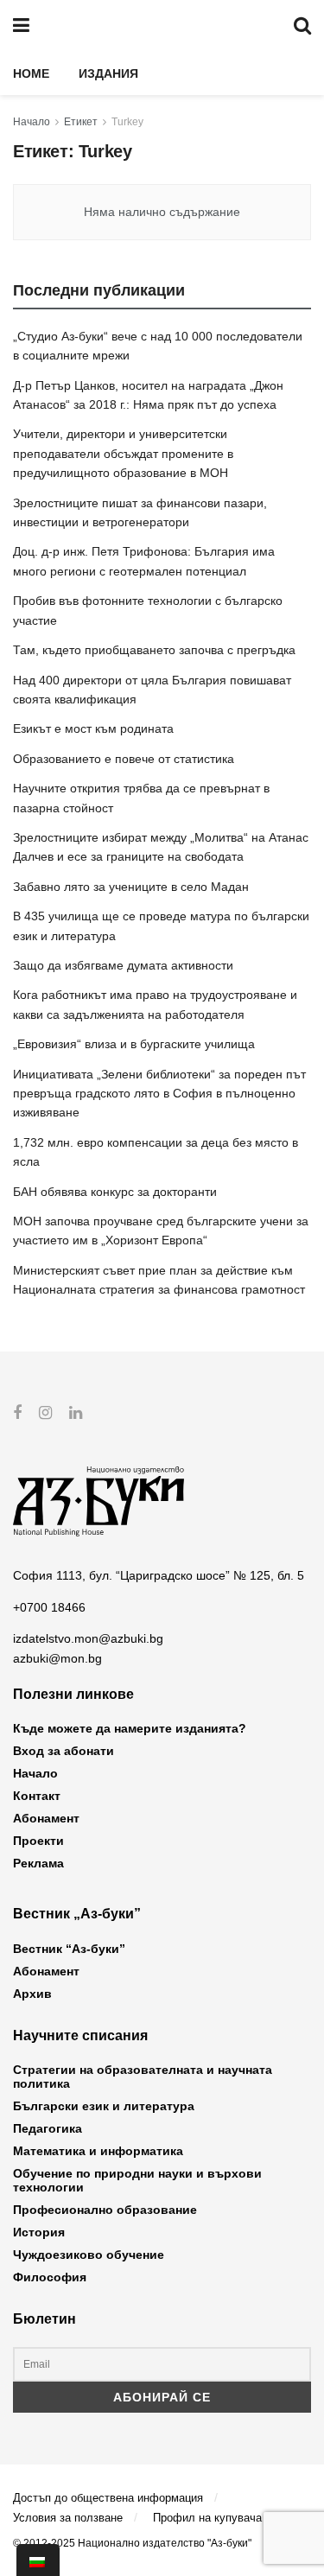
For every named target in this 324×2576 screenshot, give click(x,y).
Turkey (127, 122)
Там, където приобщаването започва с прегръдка (154, 650)
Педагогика (48, 2128)
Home (31, 73)
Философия (50, 2277)
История (39, 2232)
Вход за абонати (64, 1751)
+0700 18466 (49, 1607)
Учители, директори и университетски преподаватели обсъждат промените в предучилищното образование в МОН (123, 453)
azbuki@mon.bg (57, 1658)
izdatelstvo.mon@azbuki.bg (88, 1638)
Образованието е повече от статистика (124, 759)
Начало (32, 122)
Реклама (38, 1863)
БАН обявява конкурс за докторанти (115, 1192)
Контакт (37, 1796)
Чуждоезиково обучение (89, 2255)
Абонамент (46, 1818)
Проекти (38, 1841)
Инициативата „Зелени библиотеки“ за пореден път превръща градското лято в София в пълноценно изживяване (159, 1094)
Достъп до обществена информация (108, 2498)
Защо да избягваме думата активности (123, 965)
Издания (108, 73)
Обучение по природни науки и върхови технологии (137, 2180)
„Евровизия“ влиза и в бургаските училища (134, 1044)
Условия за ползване (68, 2518)
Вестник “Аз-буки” (69, 1949)
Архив (32, 1994)
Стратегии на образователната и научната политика (143, 2077)
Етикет (81, 122)
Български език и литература (104, 2106)
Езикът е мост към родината (93, 728)
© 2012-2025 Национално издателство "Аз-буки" (132, 2543)
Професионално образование (105, 2210)
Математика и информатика (98, 2151)
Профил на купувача (207, 2518)
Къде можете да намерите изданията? (130, 1728)
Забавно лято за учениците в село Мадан (131, 887)
